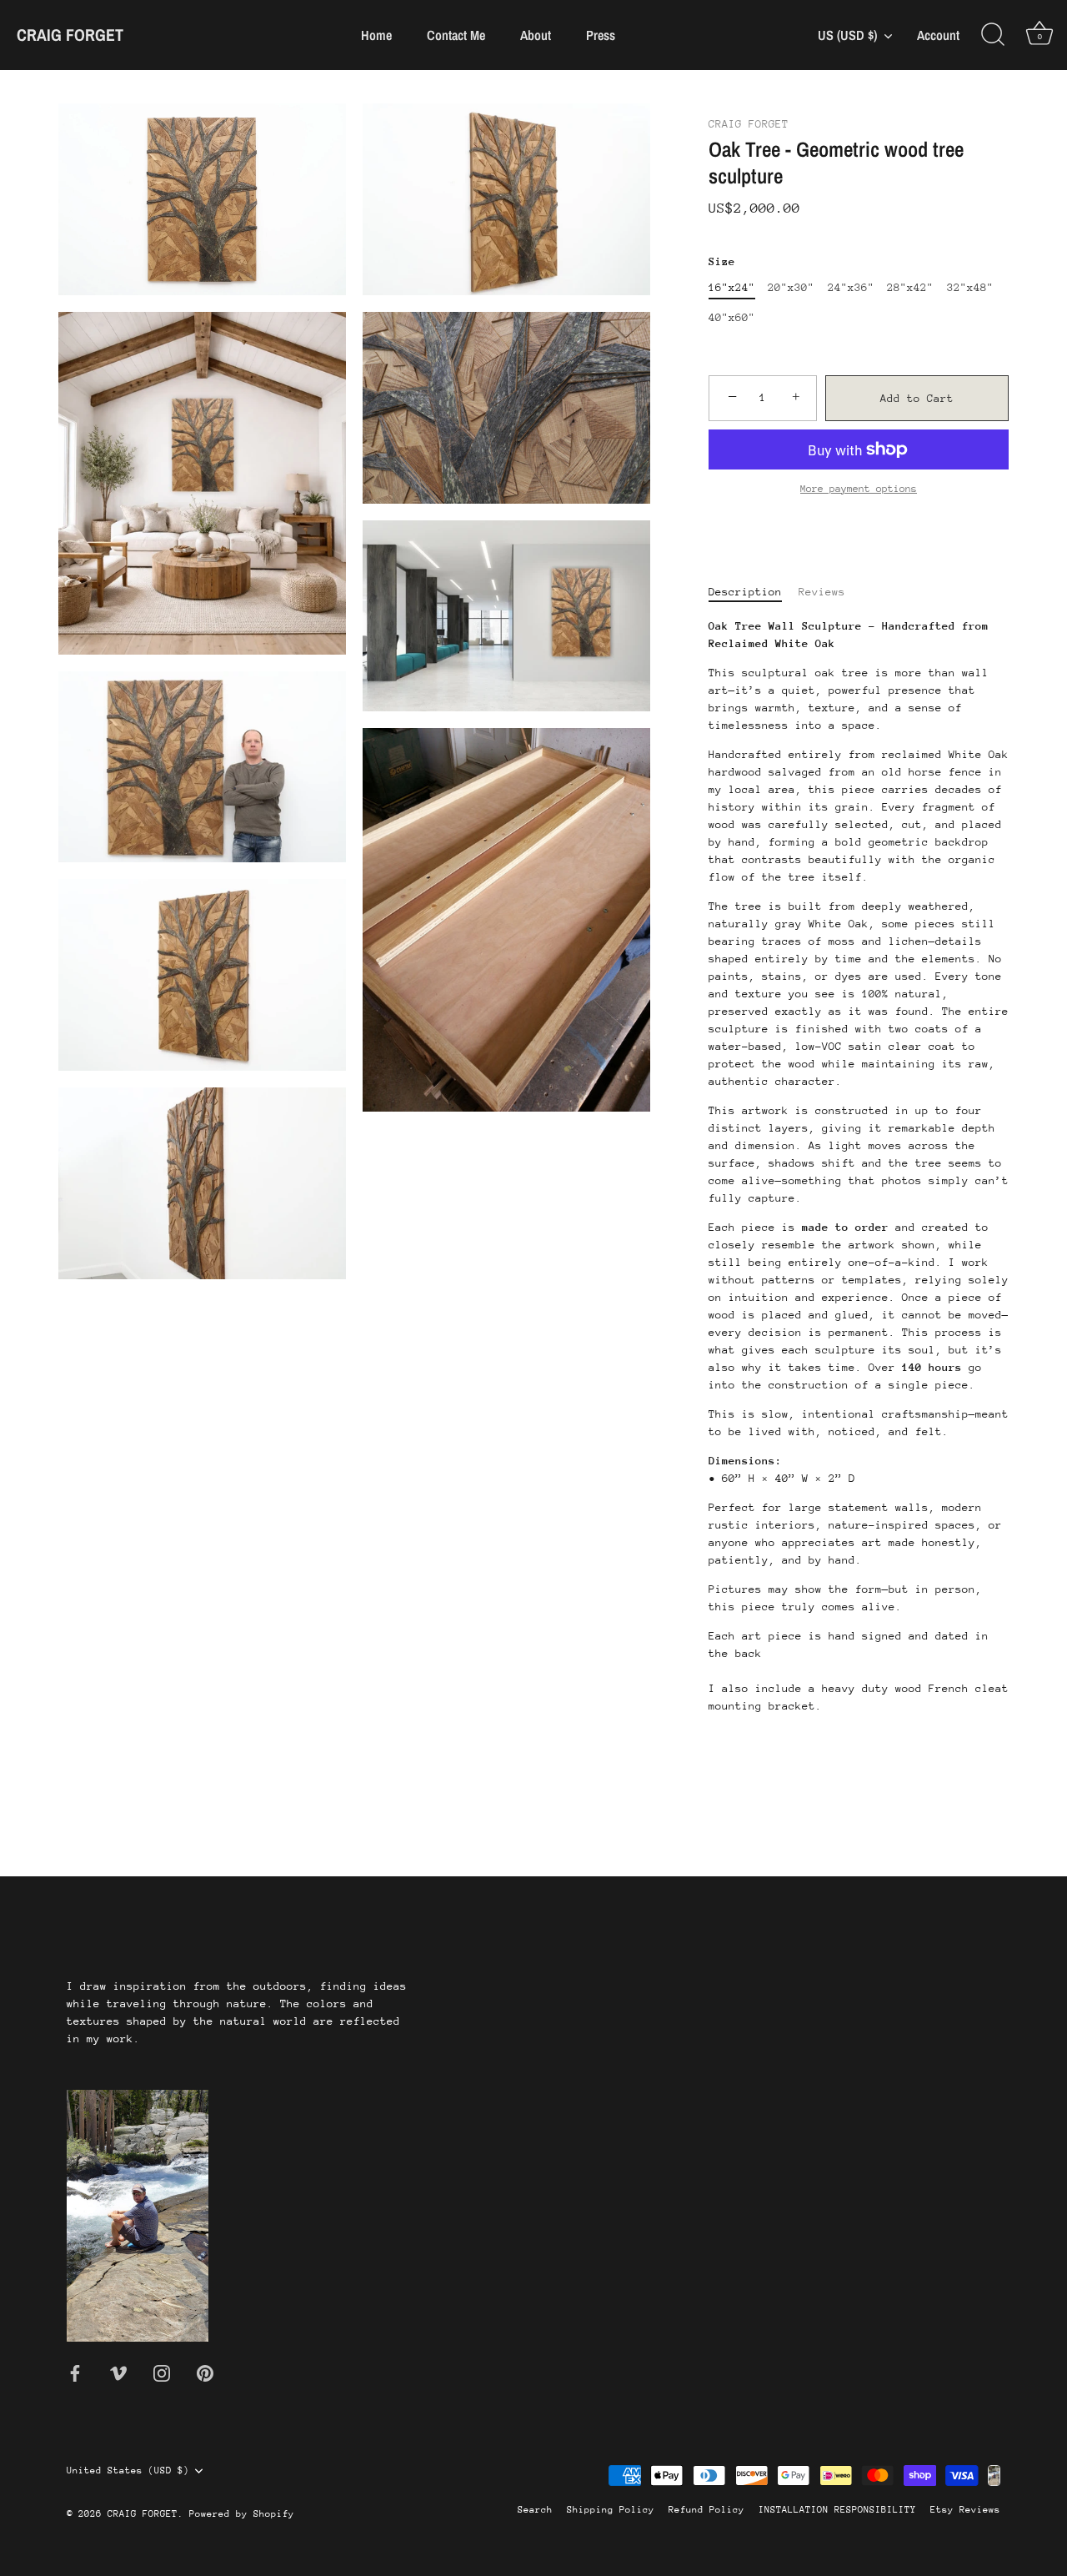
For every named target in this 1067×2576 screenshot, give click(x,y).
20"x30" (791, 287)
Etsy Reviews (965, 2510)
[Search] (993, 35)
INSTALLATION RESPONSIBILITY (837, 2510)
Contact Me (456, 35)
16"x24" (732, 287)
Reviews (822, 592)
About (536, 35)
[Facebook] (75, 2372)
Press (601, 35)
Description (745, 592)
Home (376, 35)
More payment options (859, 489)
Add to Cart (917, 398)
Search (535, 2510)
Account (938, 35)
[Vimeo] (118, 2372)
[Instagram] (162, 2372)
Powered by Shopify (242, 2514)
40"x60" (732, 317)
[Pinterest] (205, 2372)
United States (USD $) (128, 2471)
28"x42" (910, 287)
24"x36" (851, 287)
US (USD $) (847, 35)
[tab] (754, 592)
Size (722, 261)
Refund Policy (706, 2510)
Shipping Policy (611, 2510)
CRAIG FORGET (70, 35)
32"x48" (970, 287)
